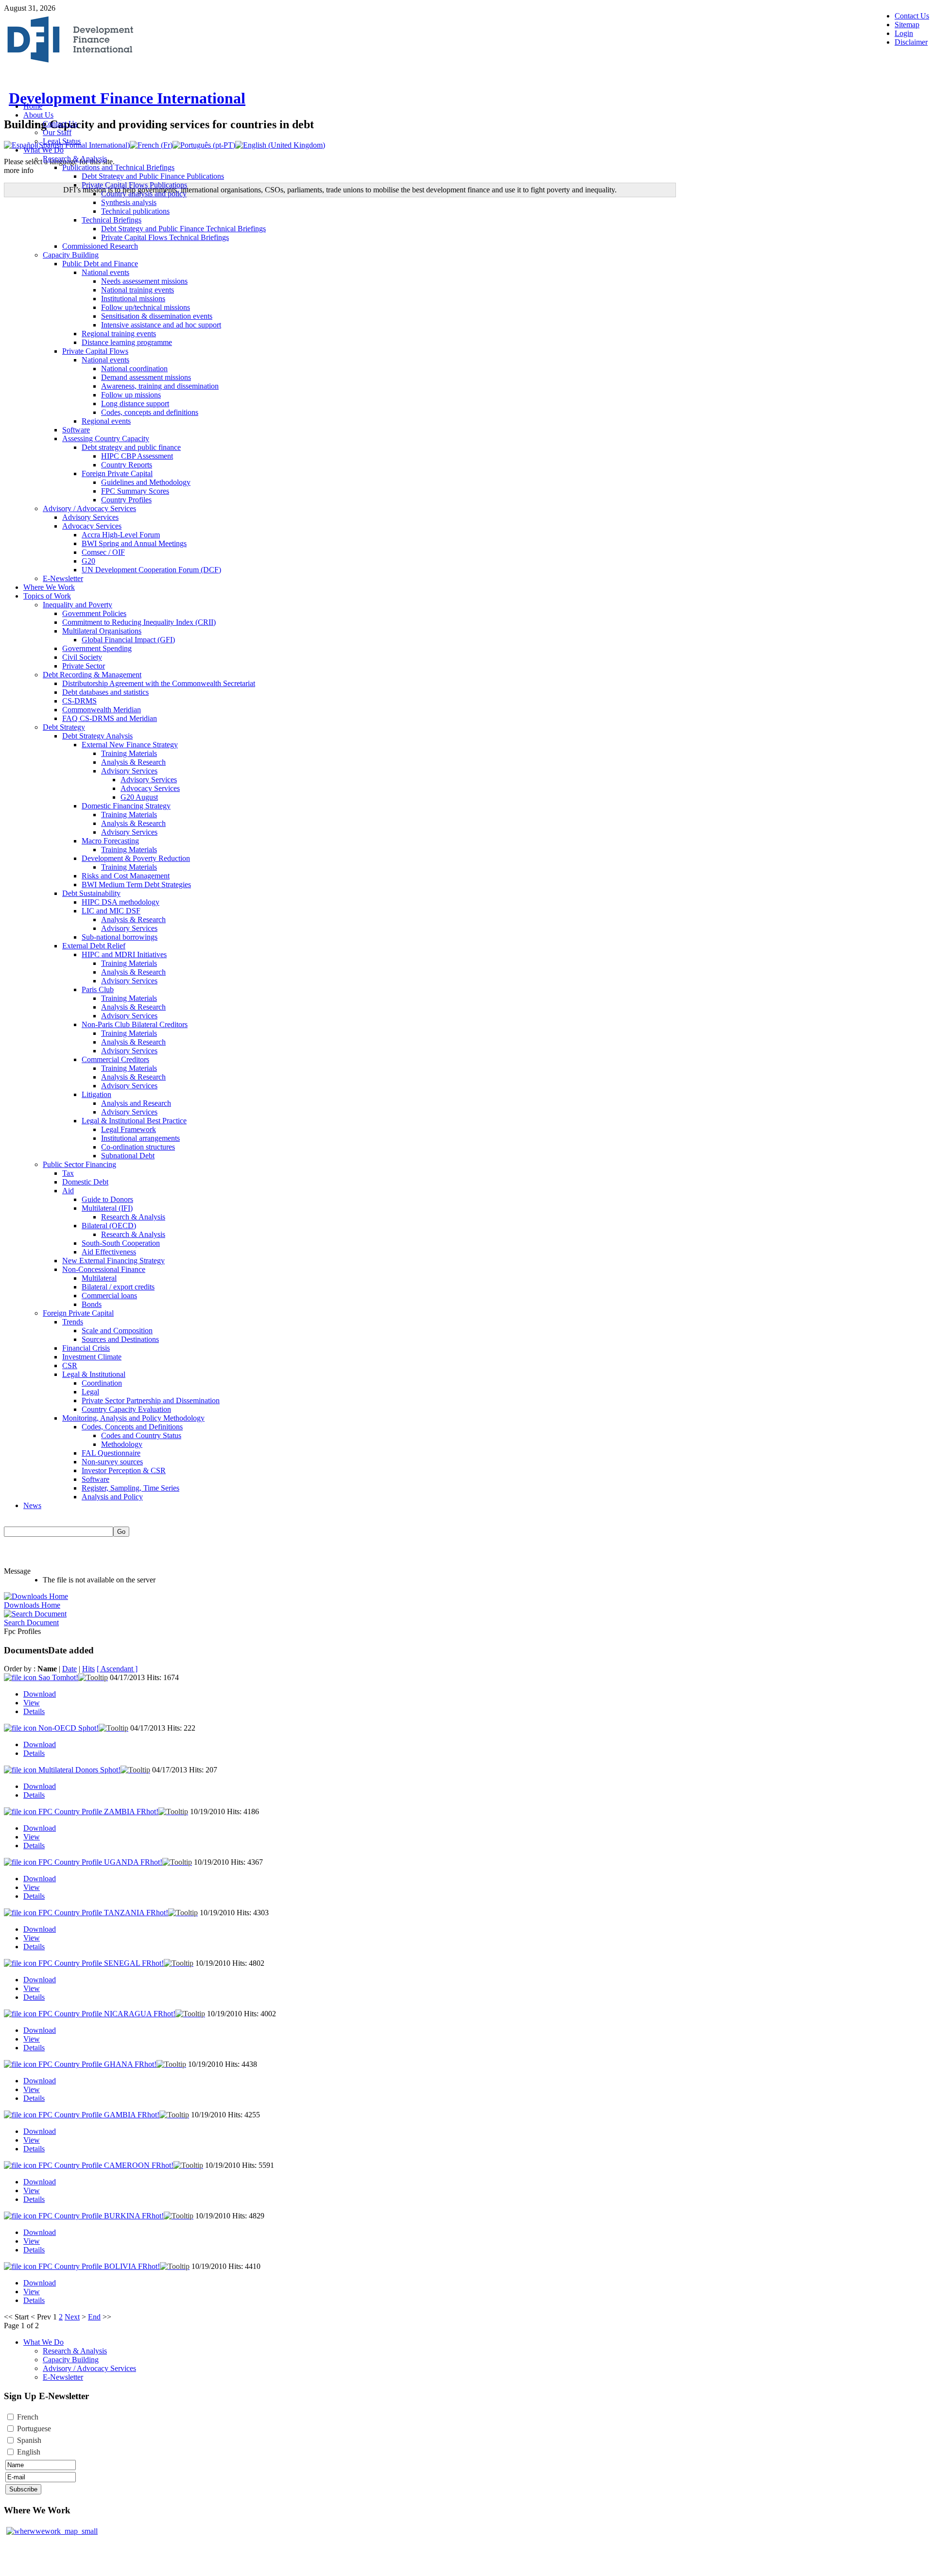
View (32, 1703)
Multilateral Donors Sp (79, 1770)
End (94, 2317)
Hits (88, 1669)
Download (40, 1694)
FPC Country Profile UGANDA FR (100, 1862)
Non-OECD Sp (69, 1728)
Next (72, 2317)
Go (121, 1532)
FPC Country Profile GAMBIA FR (99, 2115)
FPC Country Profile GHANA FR (97, 2064)
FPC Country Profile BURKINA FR (101, 2216)
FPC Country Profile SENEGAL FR (101, 1963)
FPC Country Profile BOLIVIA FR (99, 2266)
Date (69, 1669)
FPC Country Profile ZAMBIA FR (98, 1812)
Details (34, 1711)
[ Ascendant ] (117, 1669)
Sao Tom (58, 1677)
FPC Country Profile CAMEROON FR (106, 2165)
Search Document (31, 1623)
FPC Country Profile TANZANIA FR (103, 1913)
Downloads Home (32, 1605)
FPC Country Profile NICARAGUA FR (107, 2014)
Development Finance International (127, 98)
